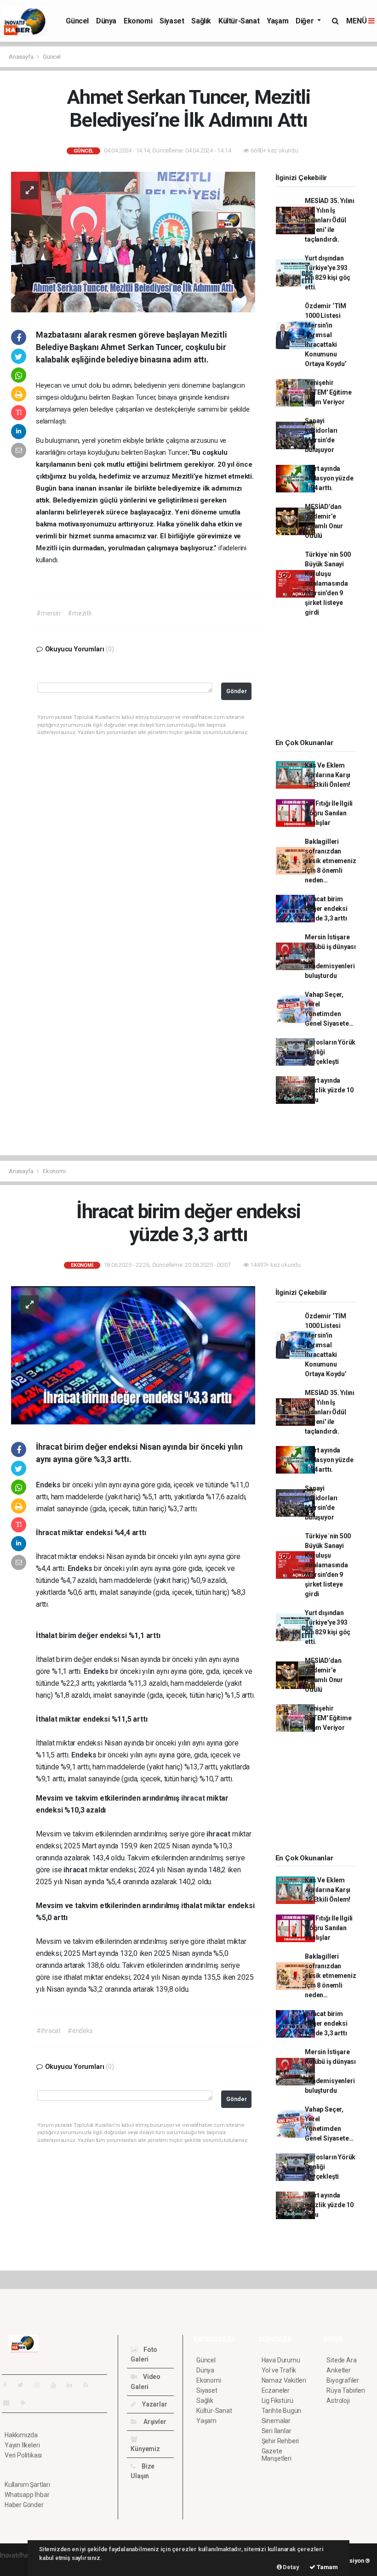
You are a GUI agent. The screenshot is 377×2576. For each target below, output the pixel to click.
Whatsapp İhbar (27, 2495)
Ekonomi (138, 21)
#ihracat (48, 2031)
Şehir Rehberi (280, 2441)
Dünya (106, 21)
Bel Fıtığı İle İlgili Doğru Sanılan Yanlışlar (329, 813)
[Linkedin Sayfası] (73, 2385)
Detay (291, 2567)
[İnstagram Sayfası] (41, 2385)
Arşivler (154, 2422)
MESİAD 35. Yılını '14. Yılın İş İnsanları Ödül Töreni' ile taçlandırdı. (330, 220)
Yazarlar (154, 2404)
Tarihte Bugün (282, 2411)
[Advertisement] (322, 681)
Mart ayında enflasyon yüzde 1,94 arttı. (329, 478)
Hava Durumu (281, 2360)
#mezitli (79, 613)
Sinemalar (276, 2421)
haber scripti (17, 2565)
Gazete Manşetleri (277, 2455)
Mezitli (47, 548)
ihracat (194, 1798)
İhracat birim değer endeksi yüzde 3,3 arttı (326, 909)
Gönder (237, 691)
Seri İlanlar (277, 2431)
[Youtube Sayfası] (57, 2385)
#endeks (80, 2031)
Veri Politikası (23, 2455)
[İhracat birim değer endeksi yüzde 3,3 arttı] (133, 1355)
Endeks (49, 1485)
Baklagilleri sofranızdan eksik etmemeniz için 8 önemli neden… (330, 861)
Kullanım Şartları (27, 2485)
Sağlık (201, 21)
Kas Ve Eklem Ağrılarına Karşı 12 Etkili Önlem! (328, 775)
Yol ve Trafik (279, 2370)
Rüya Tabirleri (346, 2390)
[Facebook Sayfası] (9, 2385)
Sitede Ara (341, 2360)
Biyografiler (343, 2380)
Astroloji (338, 2401)
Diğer (306, 21)
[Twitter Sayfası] (24, 2385)
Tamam (327, 2567)
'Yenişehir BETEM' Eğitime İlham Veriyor (328, 392)
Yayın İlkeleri (22, 2445)
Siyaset (172, 21)
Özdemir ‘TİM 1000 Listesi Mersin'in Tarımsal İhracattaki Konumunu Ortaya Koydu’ (326, 335)
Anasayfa (22, 57)
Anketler (338, 2370)
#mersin (49, 613)
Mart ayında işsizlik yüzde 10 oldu (329, 1090)
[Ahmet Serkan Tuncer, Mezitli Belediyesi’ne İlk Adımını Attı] (133, 242)
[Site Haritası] (10, 2403)
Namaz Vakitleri (284, 2380)
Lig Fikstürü (277, 2401)
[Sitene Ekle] (26, 2403)
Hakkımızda (21, 2435)
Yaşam (277, 21)
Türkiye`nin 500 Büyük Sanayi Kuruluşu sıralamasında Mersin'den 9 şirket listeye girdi (328, 583)
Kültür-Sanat (239, 21)
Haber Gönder (24, 2505)
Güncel (77, 21)
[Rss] (89, 2385)
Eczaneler (276, 2390)
